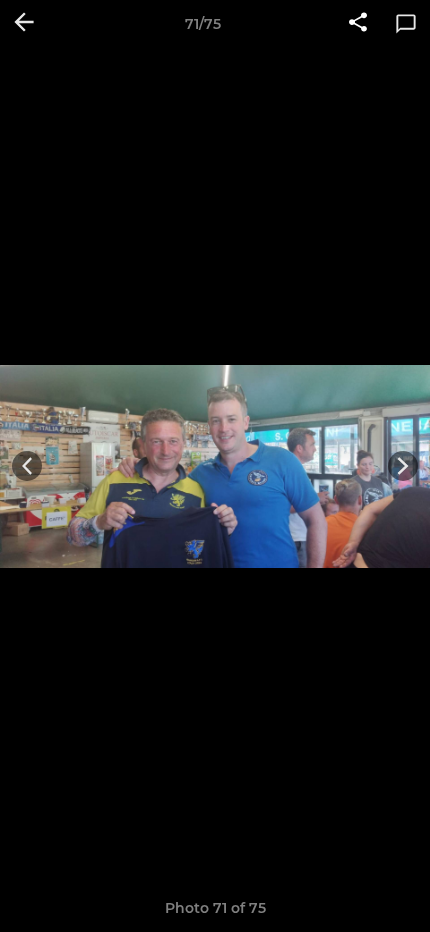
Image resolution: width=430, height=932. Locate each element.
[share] (358, 24)
